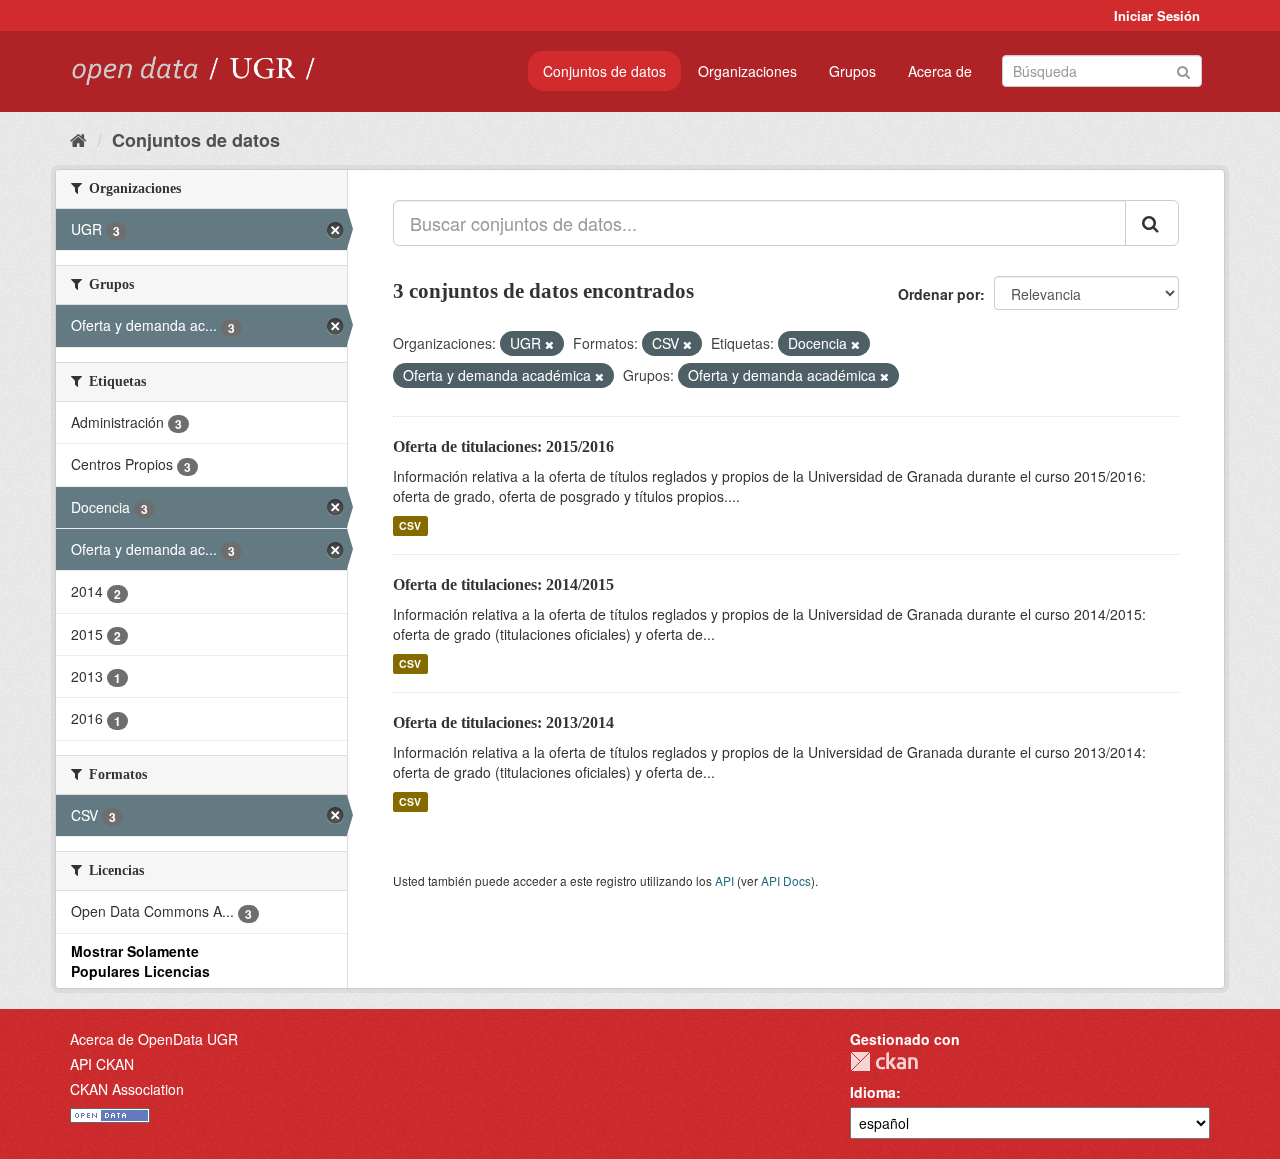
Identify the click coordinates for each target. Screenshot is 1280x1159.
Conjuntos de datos (604, 71)
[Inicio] (78, 139)
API (724, 880)
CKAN (884, 1061)
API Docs (786, 880)
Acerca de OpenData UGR (154, 1039)
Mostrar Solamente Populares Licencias (140, 961)
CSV (410, 525)
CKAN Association (127, 1089)
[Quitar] (549, 344)
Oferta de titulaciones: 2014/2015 (503, 584)
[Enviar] (1183, 69)
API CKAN (102, 1064)
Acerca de (940, 71)
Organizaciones (747, 71)
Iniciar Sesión (1157, 15)
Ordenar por (939, 294)
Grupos (852, 71)
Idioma (873, 1092)
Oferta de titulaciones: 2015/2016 (503, 446)
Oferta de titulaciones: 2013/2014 (503, 722)
